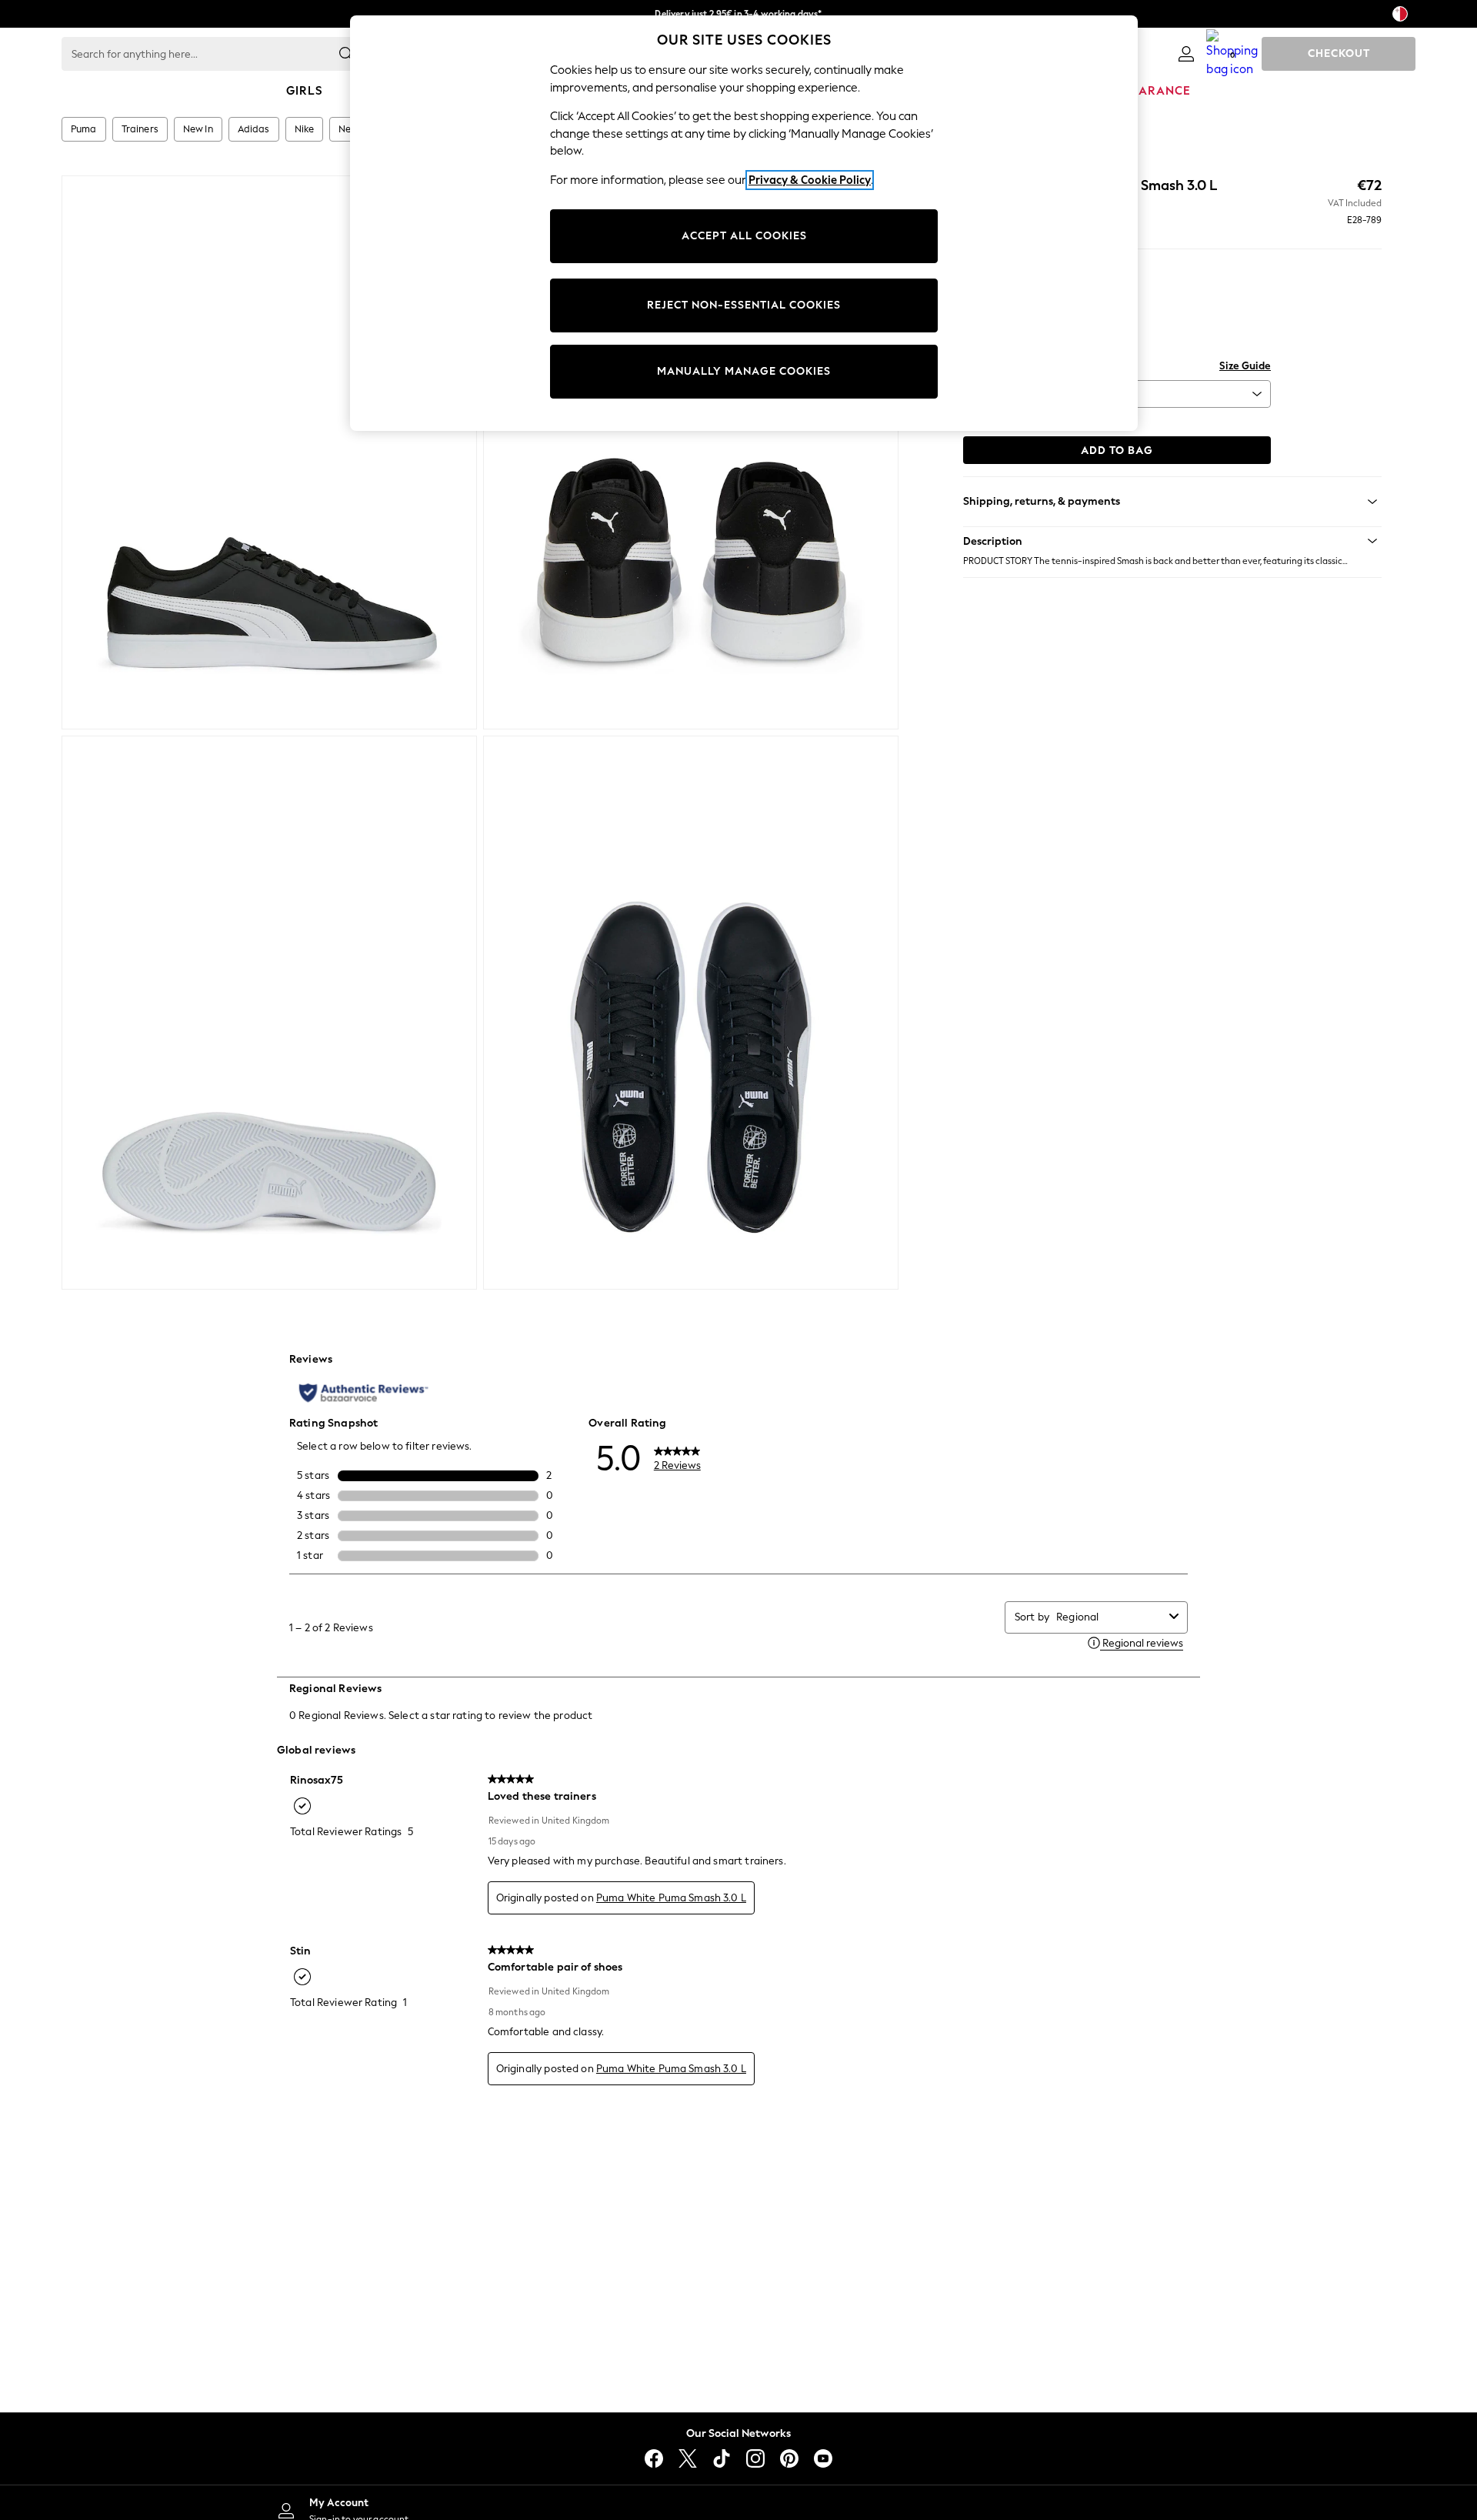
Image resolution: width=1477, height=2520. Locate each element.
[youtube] (823, 2458)
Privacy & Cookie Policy (810, 180)
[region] (744, 223)
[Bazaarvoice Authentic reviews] (363, 1393)
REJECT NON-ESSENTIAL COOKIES (744, 305)
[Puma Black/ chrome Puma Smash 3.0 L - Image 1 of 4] (269, 452)
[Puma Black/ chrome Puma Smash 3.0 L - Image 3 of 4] (269, 1013)
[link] (1186, 54)
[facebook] (654, 2458)
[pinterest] (789, 2458)
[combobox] (1110, 1617)
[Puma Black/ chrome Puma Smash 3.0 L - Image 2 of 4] (691, 452)
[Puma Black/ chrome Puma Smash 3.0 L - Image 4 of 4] (691, 1013)
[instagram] (755, 2458)
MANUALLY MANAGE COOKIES (744, 371)
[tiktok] (722, 2458)
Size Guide (1245, 366)
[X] (688, 2458)
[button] (1172, 541)
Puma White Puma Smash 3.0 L (671, 1898)
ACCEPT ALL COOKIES (744, 236)
